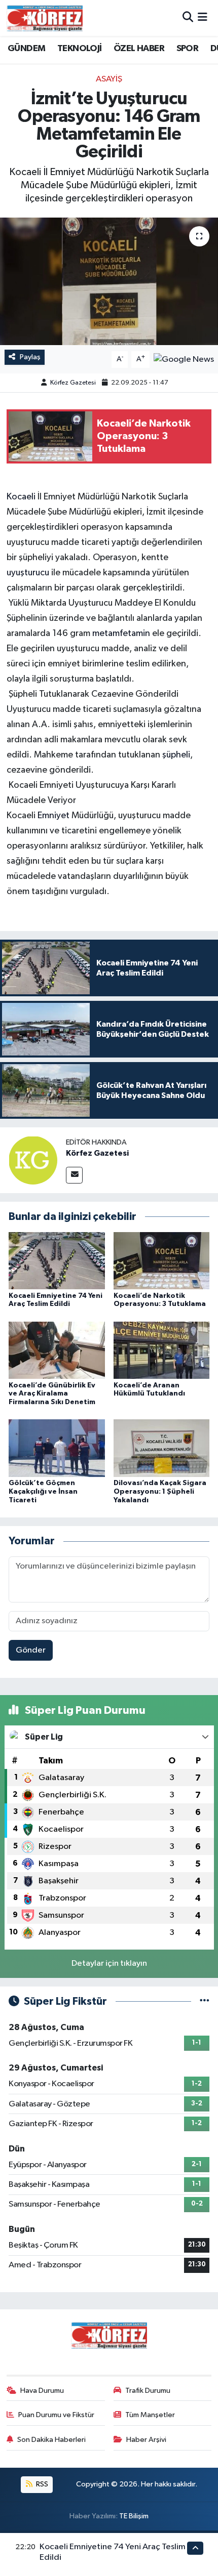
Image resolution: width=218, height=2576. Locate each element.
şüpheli (176, 755)
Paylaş (30, 357)
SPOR (188, 49)
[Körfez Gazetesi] (33, 1160)
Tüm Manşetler (150, 2415)
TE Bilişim (134, 2516)
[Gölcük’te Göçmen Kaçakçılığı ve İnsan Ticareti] (57, 1448)
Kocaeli (22, 497)
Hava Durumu (42, 2391)
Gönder (31, 1650)
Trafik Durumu (148, 2391)
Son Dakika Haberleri (51, 2440)
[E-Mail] (74, 1175)
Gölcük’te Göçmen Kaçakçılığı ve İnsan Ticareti (43, 1492)
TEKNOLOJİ (80, 49)
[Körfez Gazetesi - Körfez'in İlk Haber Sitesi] (45, 18)
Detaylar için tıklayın (109, 1963)
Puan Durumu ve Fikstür (56, 2415)
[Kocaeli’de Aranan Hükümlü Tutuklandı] (162, 1350)
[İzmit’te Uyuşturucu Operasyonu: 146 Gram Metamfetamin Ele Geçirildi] (109, 281)
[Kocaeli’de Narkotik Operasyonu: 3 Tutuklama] (162, 1261)
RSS (41, 2484)
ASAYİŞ (109, 79)
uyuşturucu (29, 573)
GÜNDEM (26, 49)
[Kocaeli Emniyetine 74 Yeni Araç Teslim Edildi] (57, 1261)
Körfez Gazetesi (73, 383)
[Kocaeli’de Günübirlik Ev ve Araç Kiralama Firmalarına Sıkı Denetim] (57, 1350)
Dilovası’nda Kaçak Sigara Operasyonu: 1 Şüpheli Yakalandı (160, 1492)
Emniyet (55, 816)
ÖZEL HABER (139, 49)
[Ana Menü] (203, 18)
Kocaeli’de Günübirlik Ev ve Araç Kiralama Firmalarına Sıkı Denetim (52, 1394)
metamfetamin (122, 634)
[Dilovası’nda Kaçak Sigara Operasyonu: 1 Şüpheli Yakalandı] (162, 1448)
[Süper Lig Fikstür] (205, 2001)
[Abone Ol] (184, 359)
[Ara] (188, 18)
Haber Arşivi (146, 2440)
